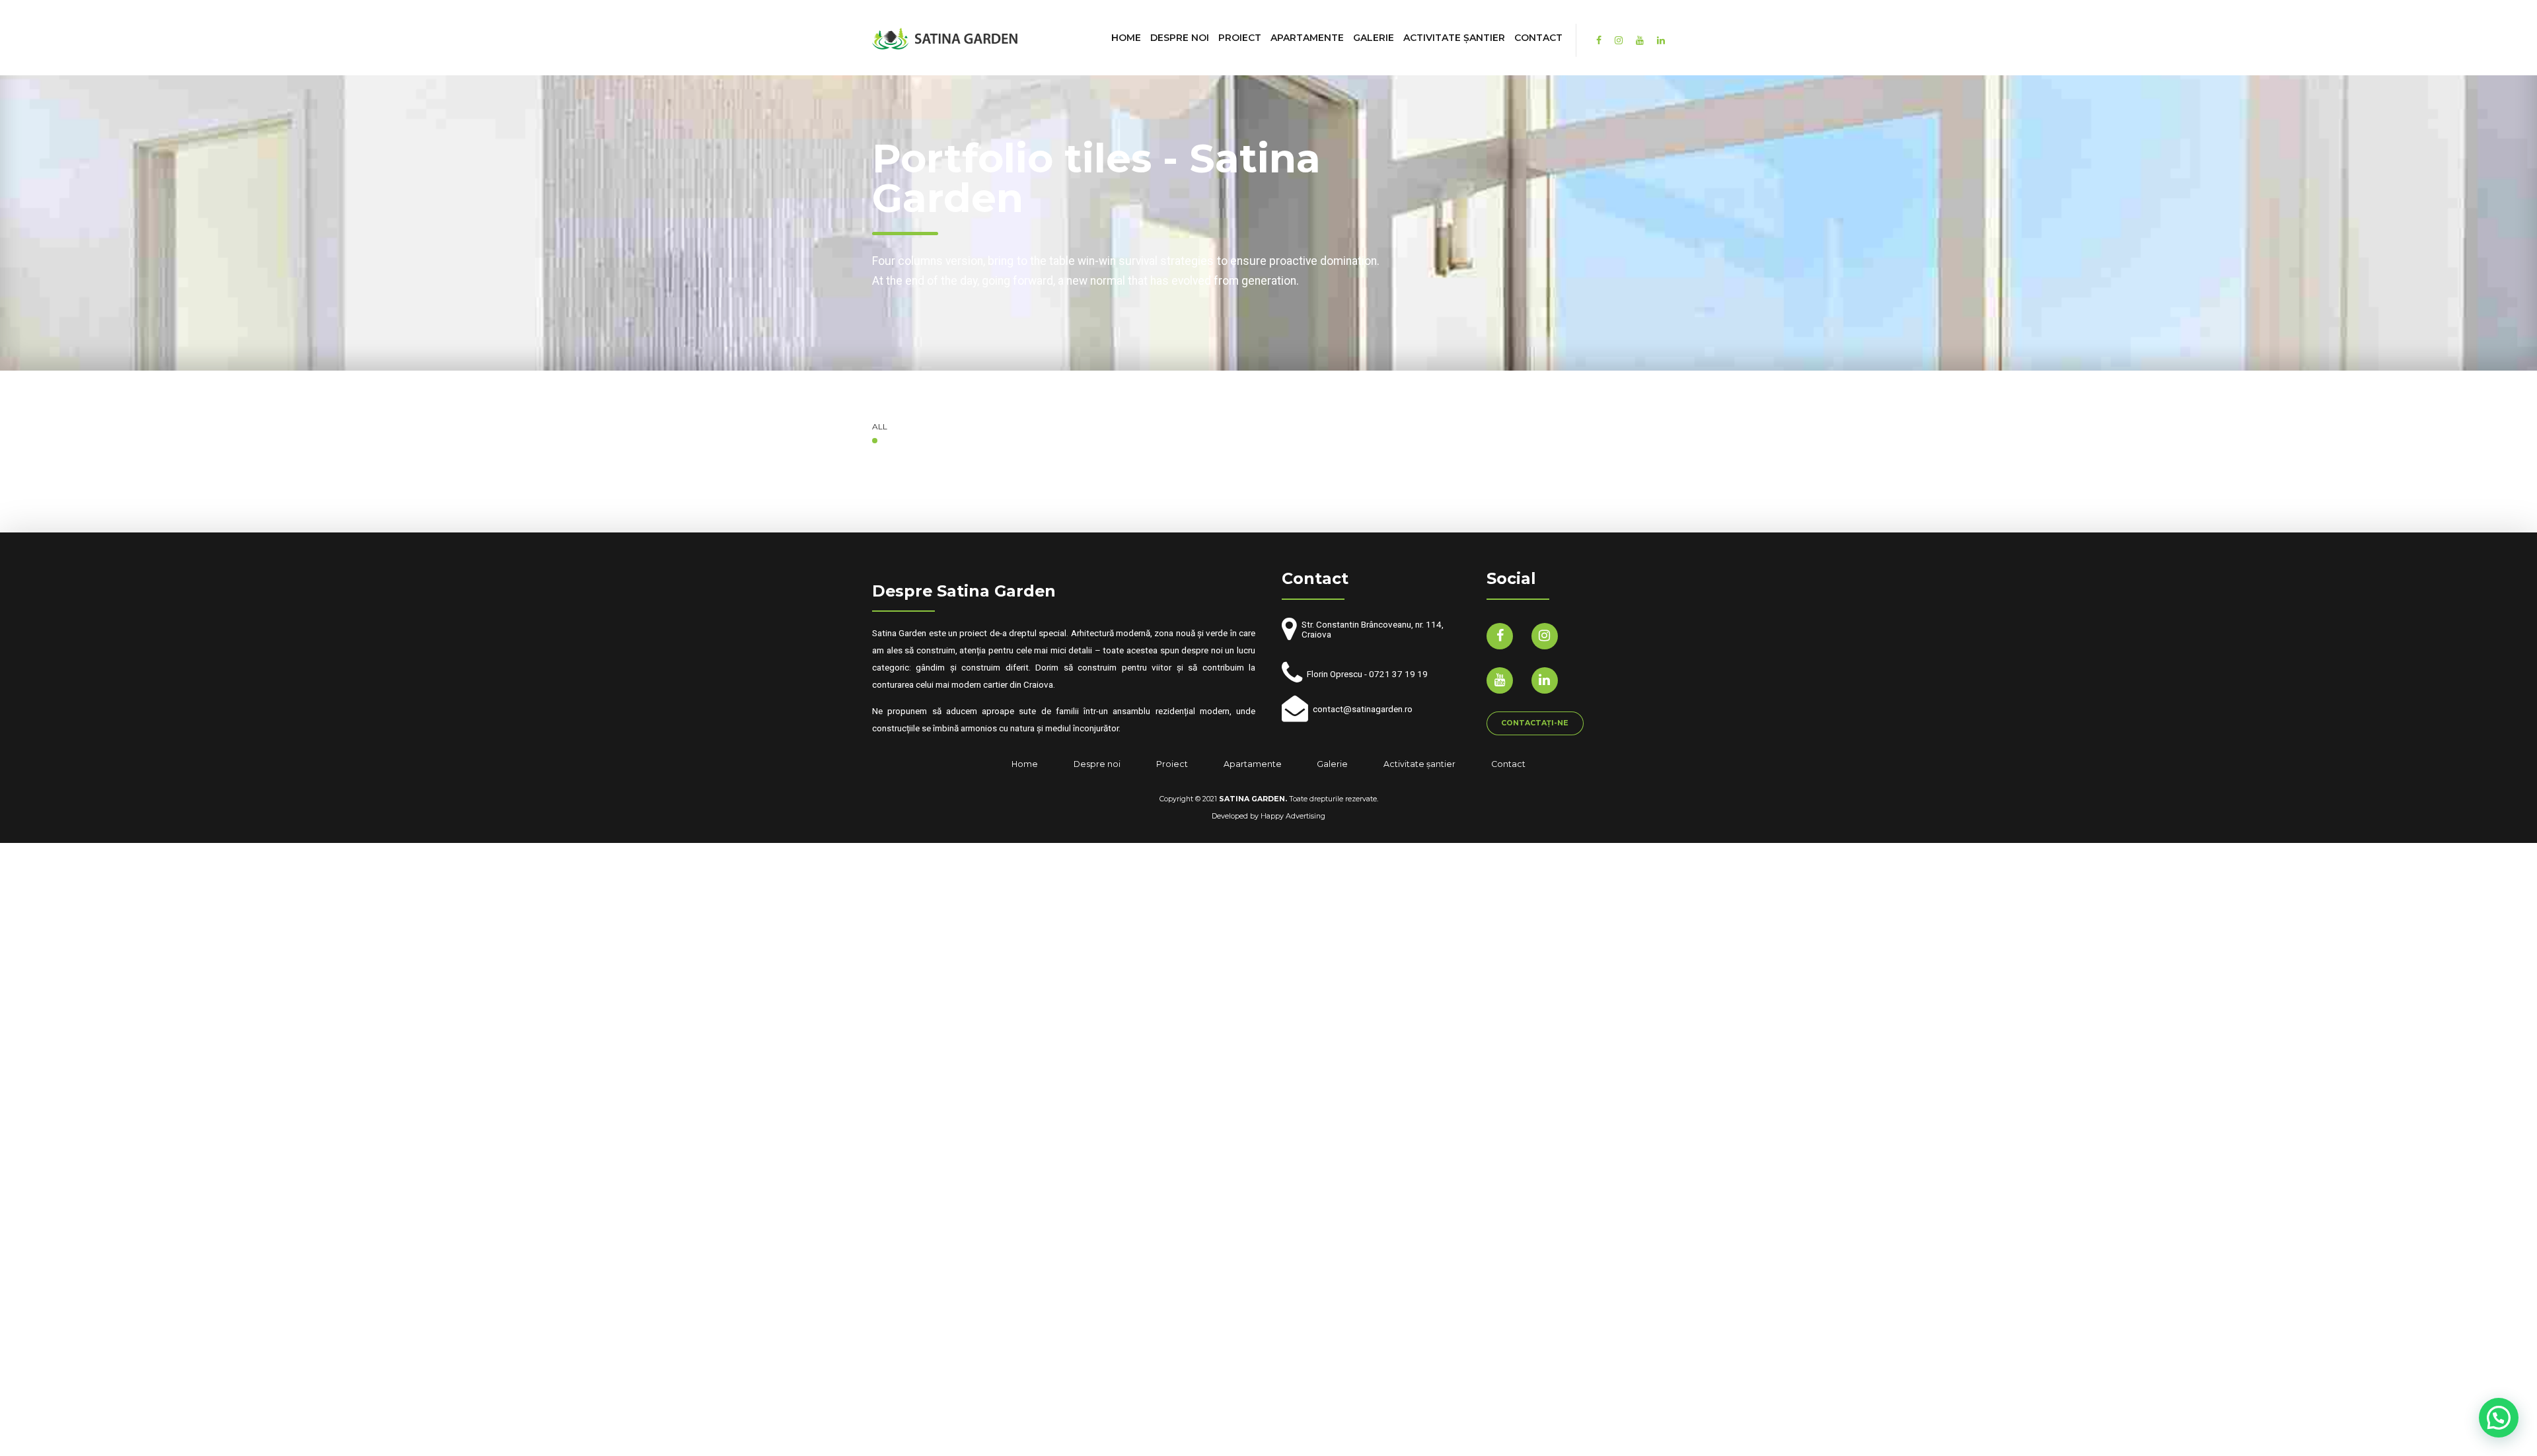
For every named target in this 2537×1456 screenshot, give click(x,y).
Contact (1538, 38)
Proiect (1240, 38)
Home (1126, 38)
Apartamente (1307, 38)
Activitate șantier (1454, 38)
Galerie (1374, 38)
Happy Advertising (1293, 816)
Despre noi (1180, 38)
